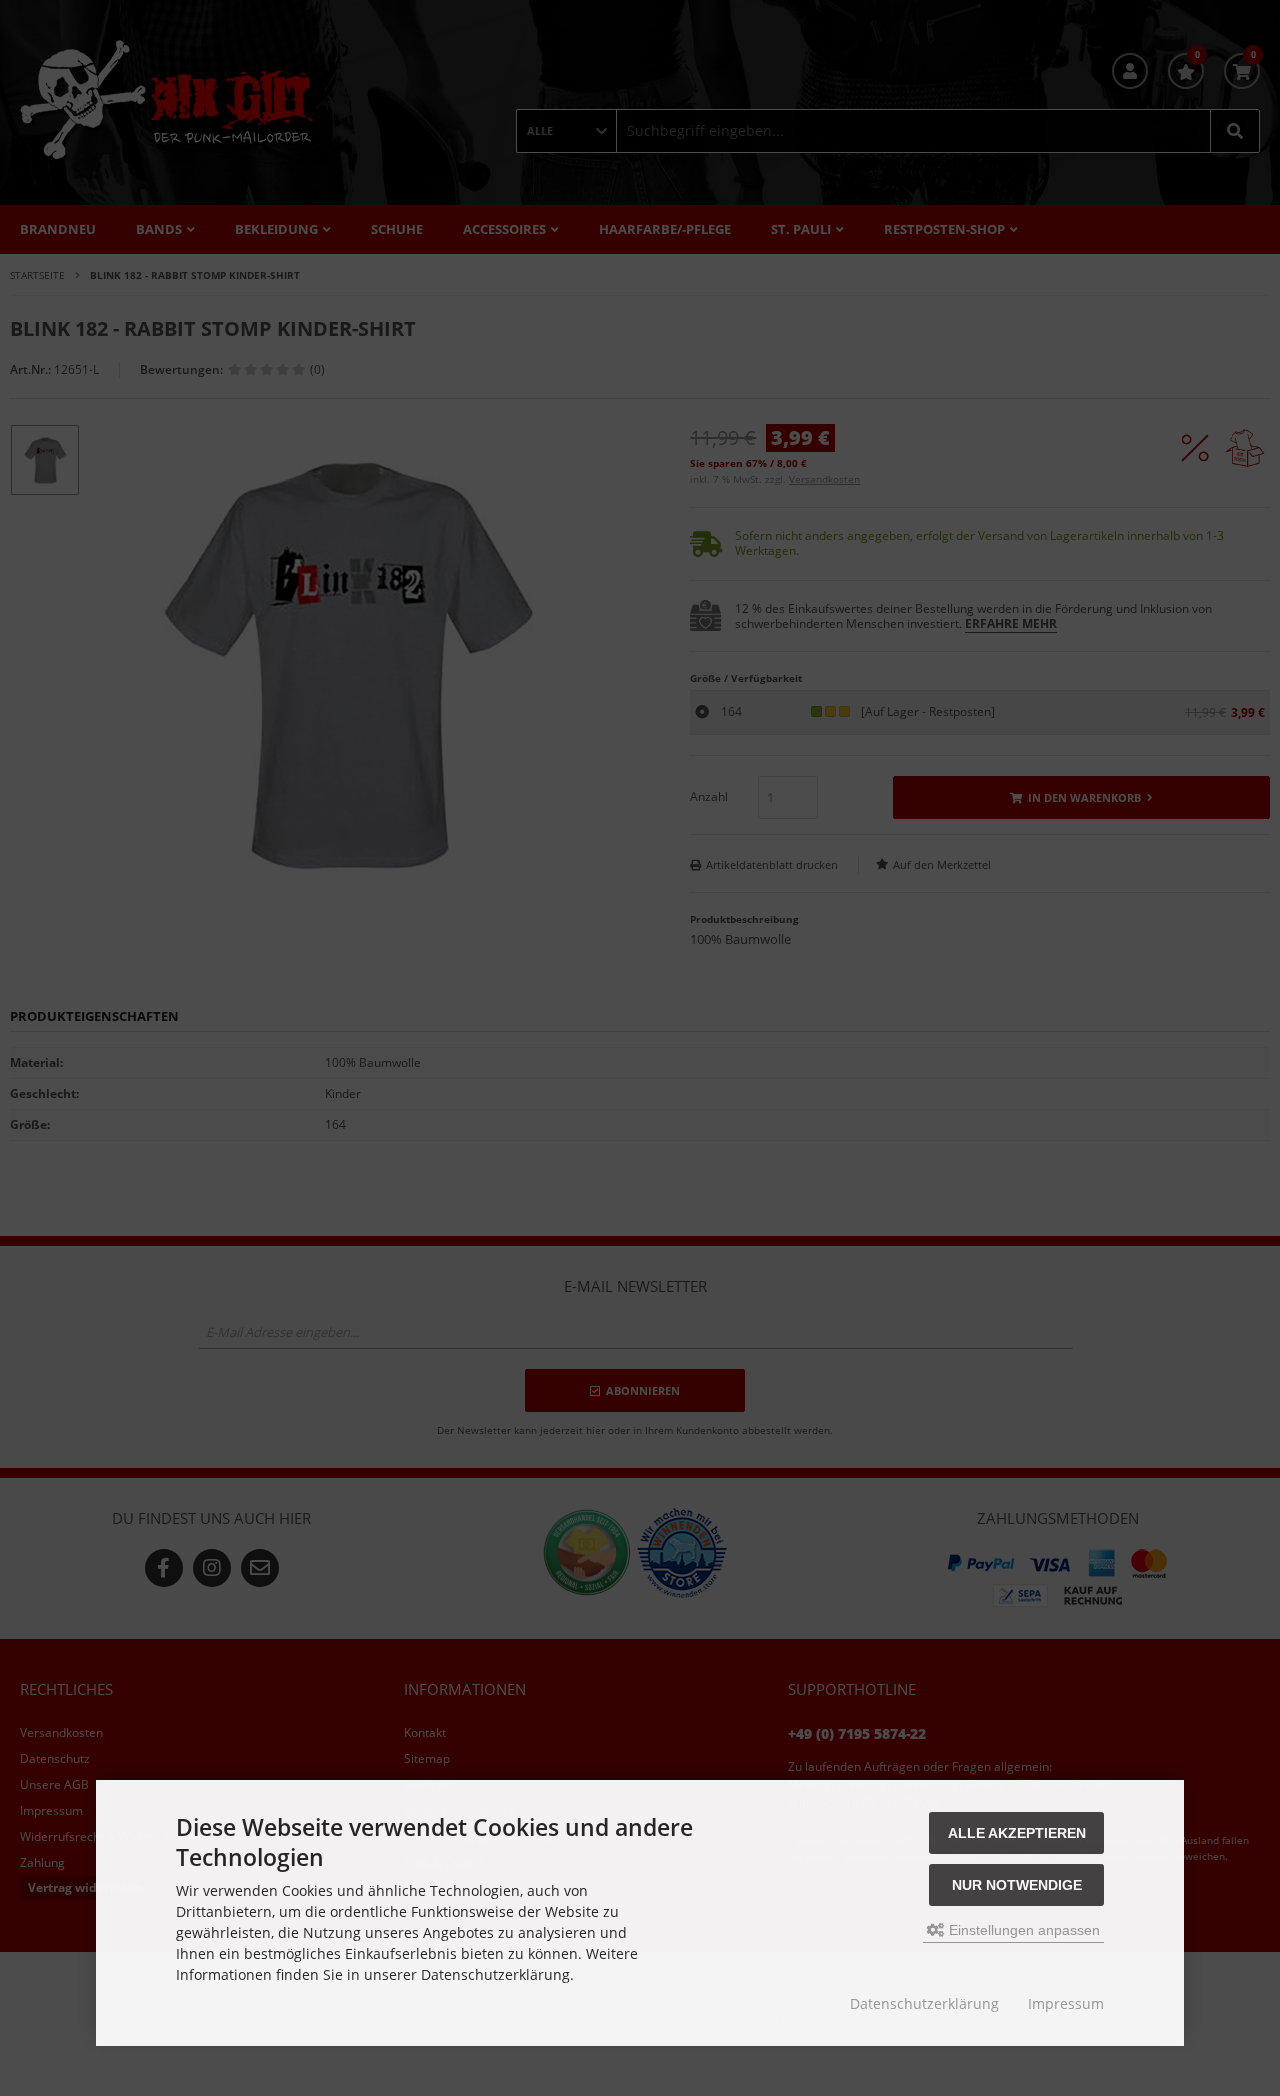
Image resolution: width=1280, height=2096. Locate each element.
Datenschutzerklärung (924, 2003)
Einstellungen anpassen (1022, 1930)
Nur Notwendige (1017, 1885)
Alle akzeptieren (1017, 1833)
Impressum (1066, 2003)
